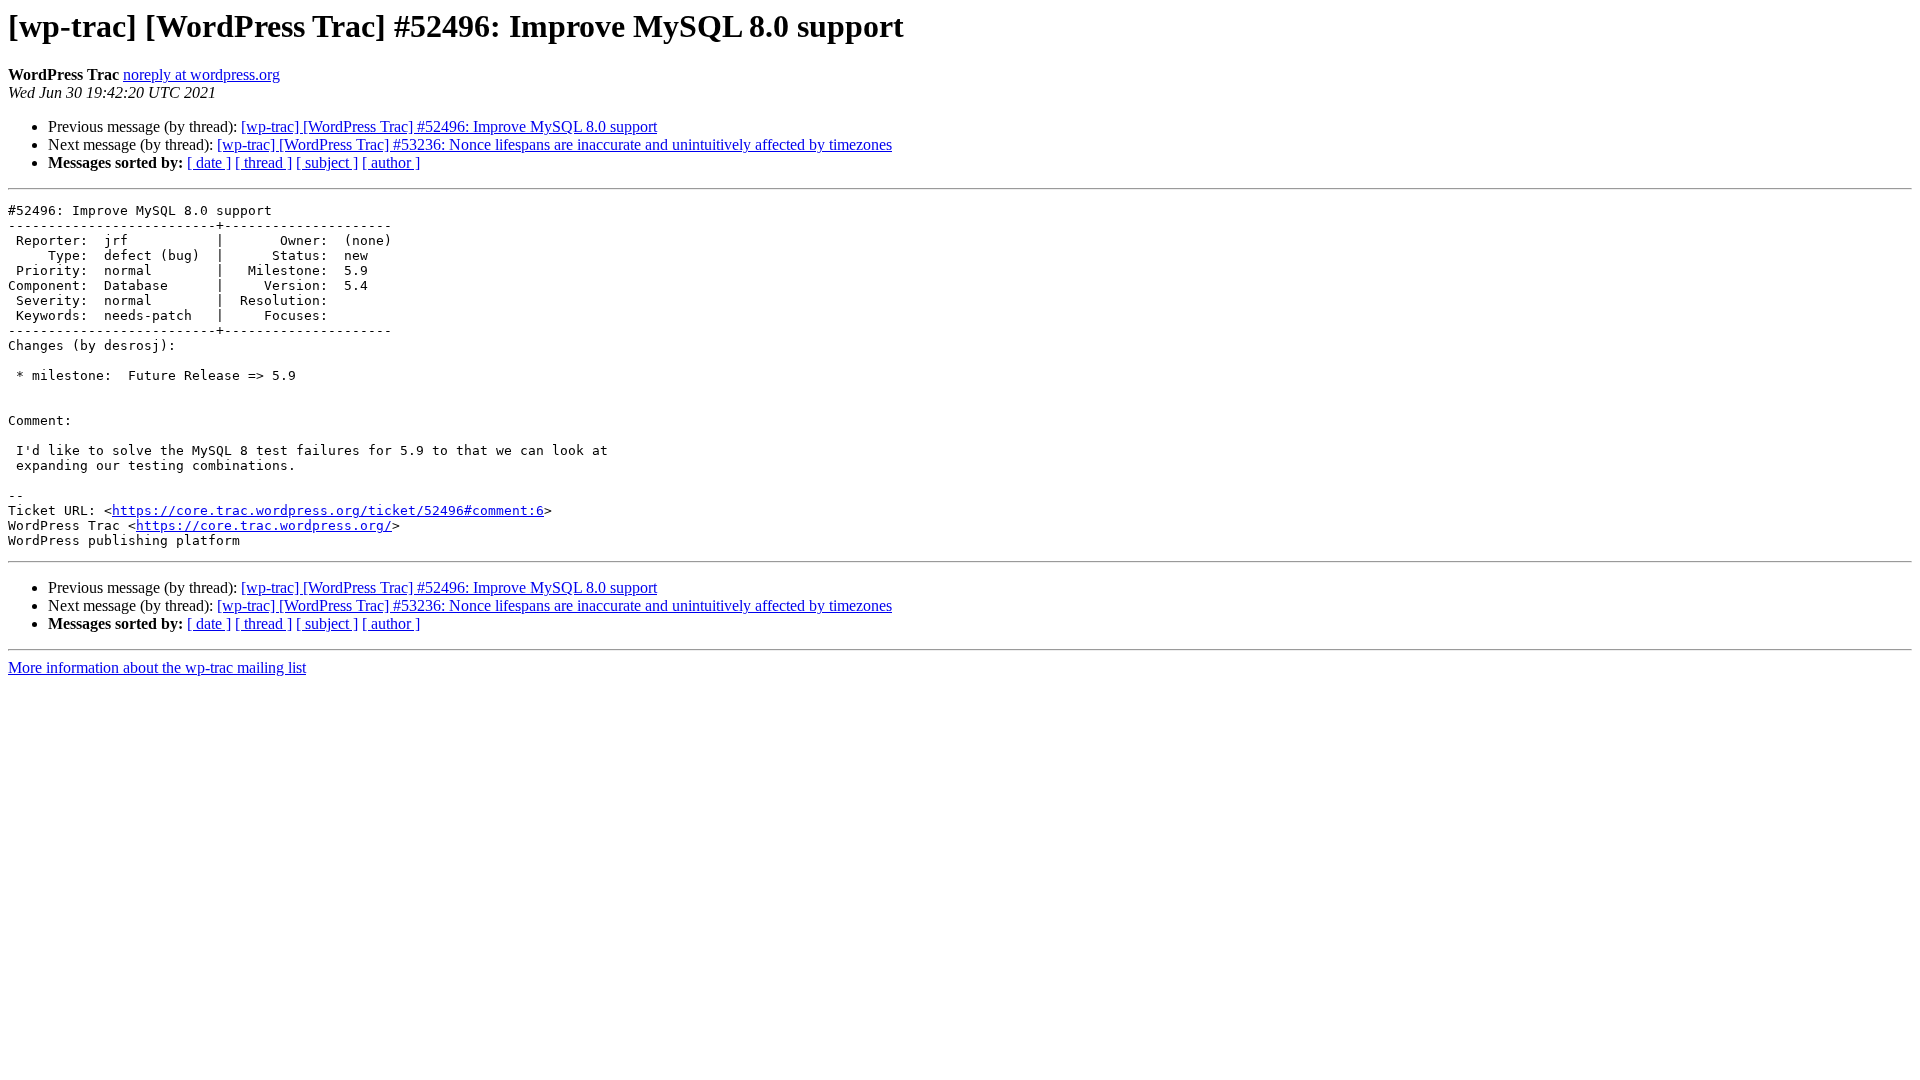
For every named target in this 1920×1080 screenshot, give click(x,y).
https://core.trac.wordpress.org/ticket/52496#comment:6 (328, 510)
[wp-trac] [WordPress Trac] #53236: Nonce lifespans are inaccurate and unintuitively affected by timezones (554, 144)
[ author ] (391, 162)
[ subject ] (327, 162)
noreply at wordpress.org (201, 74)
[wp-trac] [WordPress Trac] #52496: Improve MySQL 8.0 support (449, 126)
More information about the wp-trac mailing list (157, 667)
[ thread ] (263, 162)
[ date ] (209, 162)
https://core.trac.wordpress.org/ (264, 525)
